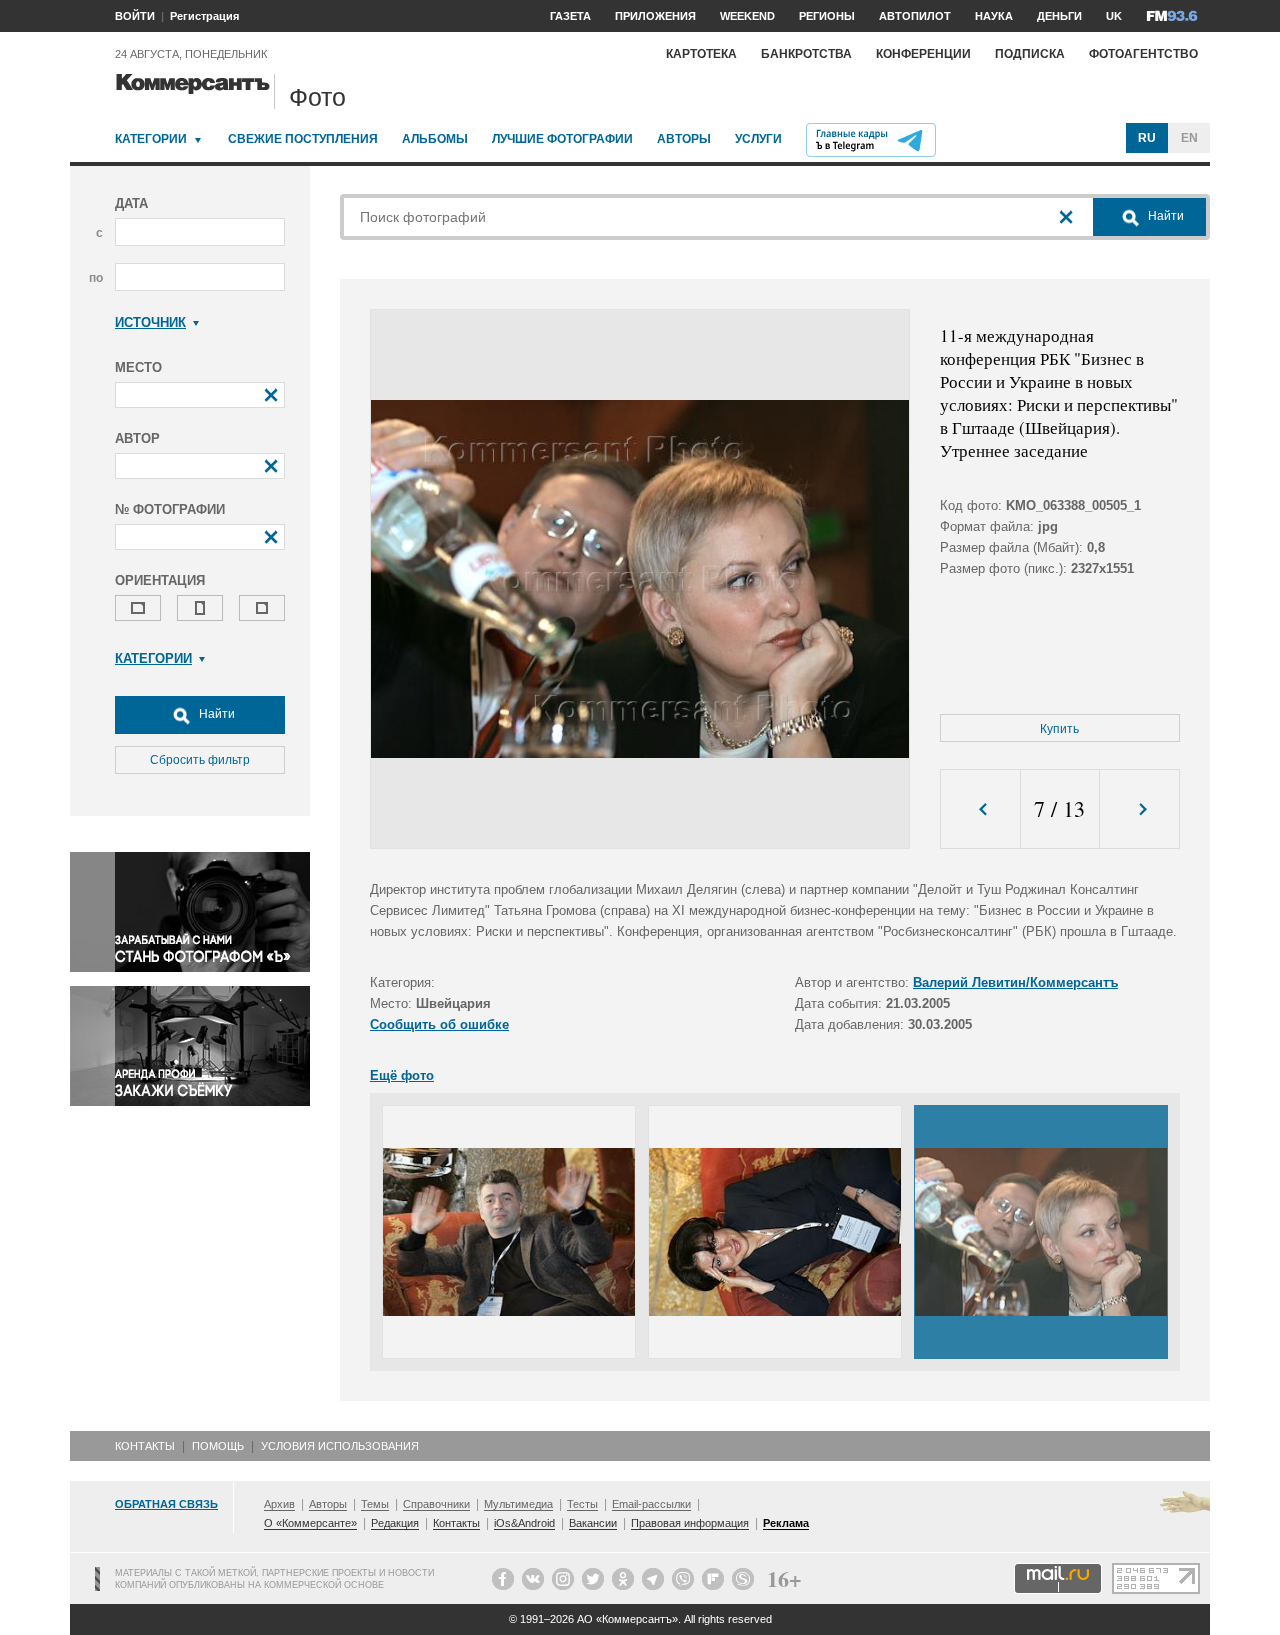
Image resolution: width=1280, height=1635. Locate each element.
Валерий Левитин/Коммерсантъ (1015, 982)
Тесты (582, 1504)
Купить (1059, 729)
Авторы (684, 139)
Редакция (395, 1523)
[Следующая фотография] (1139, 809)
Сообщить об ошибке (439, 1024)
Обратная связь (166, 1504)
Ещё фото (402, 1075)
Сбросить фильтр (200, 760)
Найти (215, 714)
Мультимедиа (518, 1504)
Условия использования (340, 1446)
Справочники (436, 1504)
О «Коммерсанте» (310, 1523)
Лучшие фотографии (562, 139)
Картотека (701, 54)
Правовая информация (690, 1523)
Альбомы (435, 139)
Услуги (758, 139)
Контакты (145, 1446)
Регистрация (204, 16)
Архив (279, 1504)
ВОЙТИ (135, 16)
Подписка (1030, 54)
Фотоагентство (1143, 54)
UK (1114, 16)
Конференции (923, 54)
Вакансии (593, 1523)
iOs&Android (524, 1523)
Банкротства (806, 54)
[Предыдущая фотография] (980, 809)
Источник (150, 322)
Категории (151, 139)
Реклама (786, 1523)
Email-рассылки (651, 1504)
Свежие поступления (303, 139)
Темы (375, 1504)
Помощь (218, 1446)
